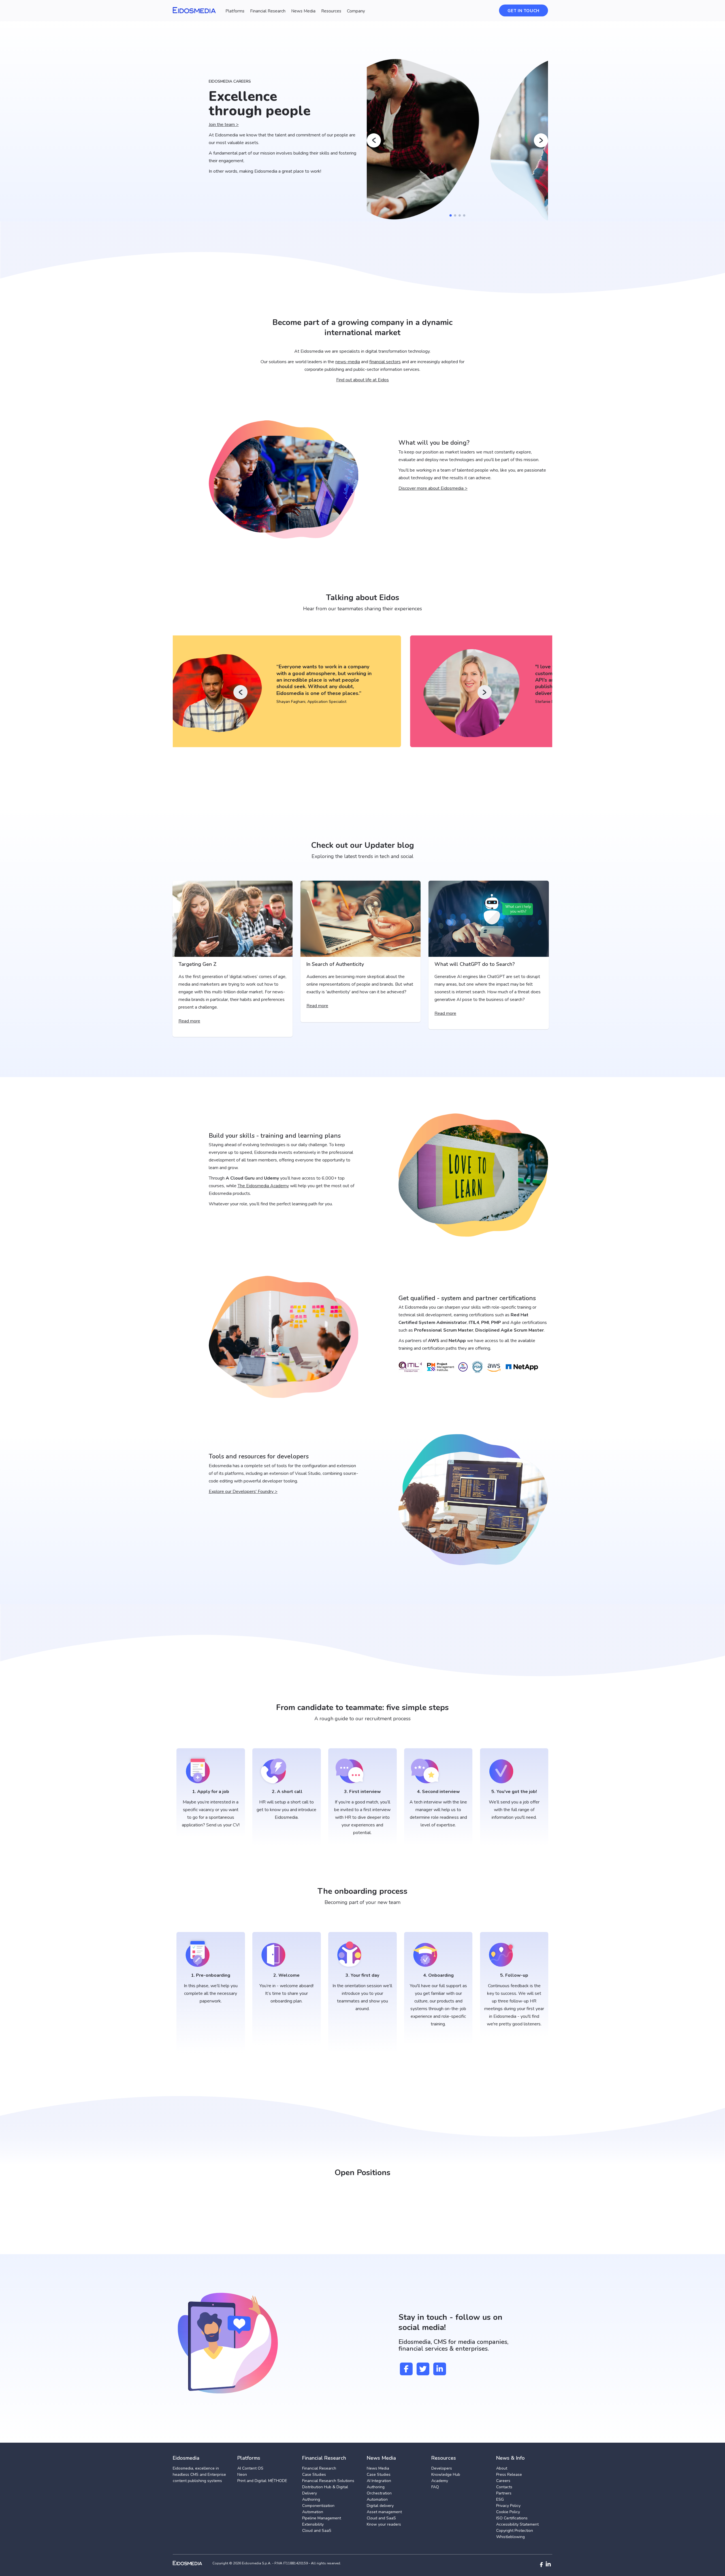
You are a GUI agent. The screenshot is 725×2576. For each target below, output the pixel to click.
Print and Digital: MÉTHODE (262, 2481)
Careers (503, 2481)
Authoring (311, 2499)
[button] (451, 215)
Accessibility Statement (517, 2524)
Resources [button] (331, 11)
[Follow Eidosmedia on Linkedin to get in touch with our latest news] (440, 2369)
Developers (442, 2468)
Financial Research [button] (268, 11)
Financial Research (319, 2468)
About (502, 2468)
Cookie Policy (508, 2512)
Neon (242, 2475)
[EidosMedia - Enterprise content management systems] (192, 2563)
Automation (313, 2512)
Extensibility (313, 2524)
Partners (504, 2493)
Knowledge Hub (446, 2475)
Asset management (384, 2512)
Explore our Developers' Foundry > (243, 1492)
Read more (189, 1021)
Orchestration (379, 2493)
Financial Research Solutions (328, 2481)
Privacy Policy (508, 2506)
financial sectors (385, 362)
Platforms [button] (235, 11)
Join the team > (224, 125)
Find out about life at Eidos (362, 380)
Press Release (509, 2475)
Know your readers (384, 2524)
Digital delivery (380, 2506)
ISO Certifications (512, 2518)
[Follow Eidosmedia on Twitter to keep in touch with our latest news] (423, 2369)
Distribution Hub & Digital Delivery (325, 2490)
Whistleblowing (510, 2537)
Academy (440, 2481)
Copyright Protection (515, 2531)
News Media (378, 2468)
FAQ (435, 2487)
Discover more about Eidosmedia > (433, 488)
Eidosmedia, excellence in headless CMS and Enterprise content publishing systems (199, 2475)
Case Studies (314, 2475)
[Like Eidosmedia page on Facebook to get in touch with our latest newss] (406, 2369)
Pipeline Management (322, 2518)
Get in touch (524, 11)
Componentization (318, 2506)
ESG (500, 2499)
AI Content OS (250, 2468)
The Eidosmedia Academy (263, 1186)
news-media (348, 362)
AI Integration (379, 2481)
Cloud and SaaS (317, 2531)
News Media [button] (303, 11)
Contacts (504, 2487)
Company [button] (356, 11)
